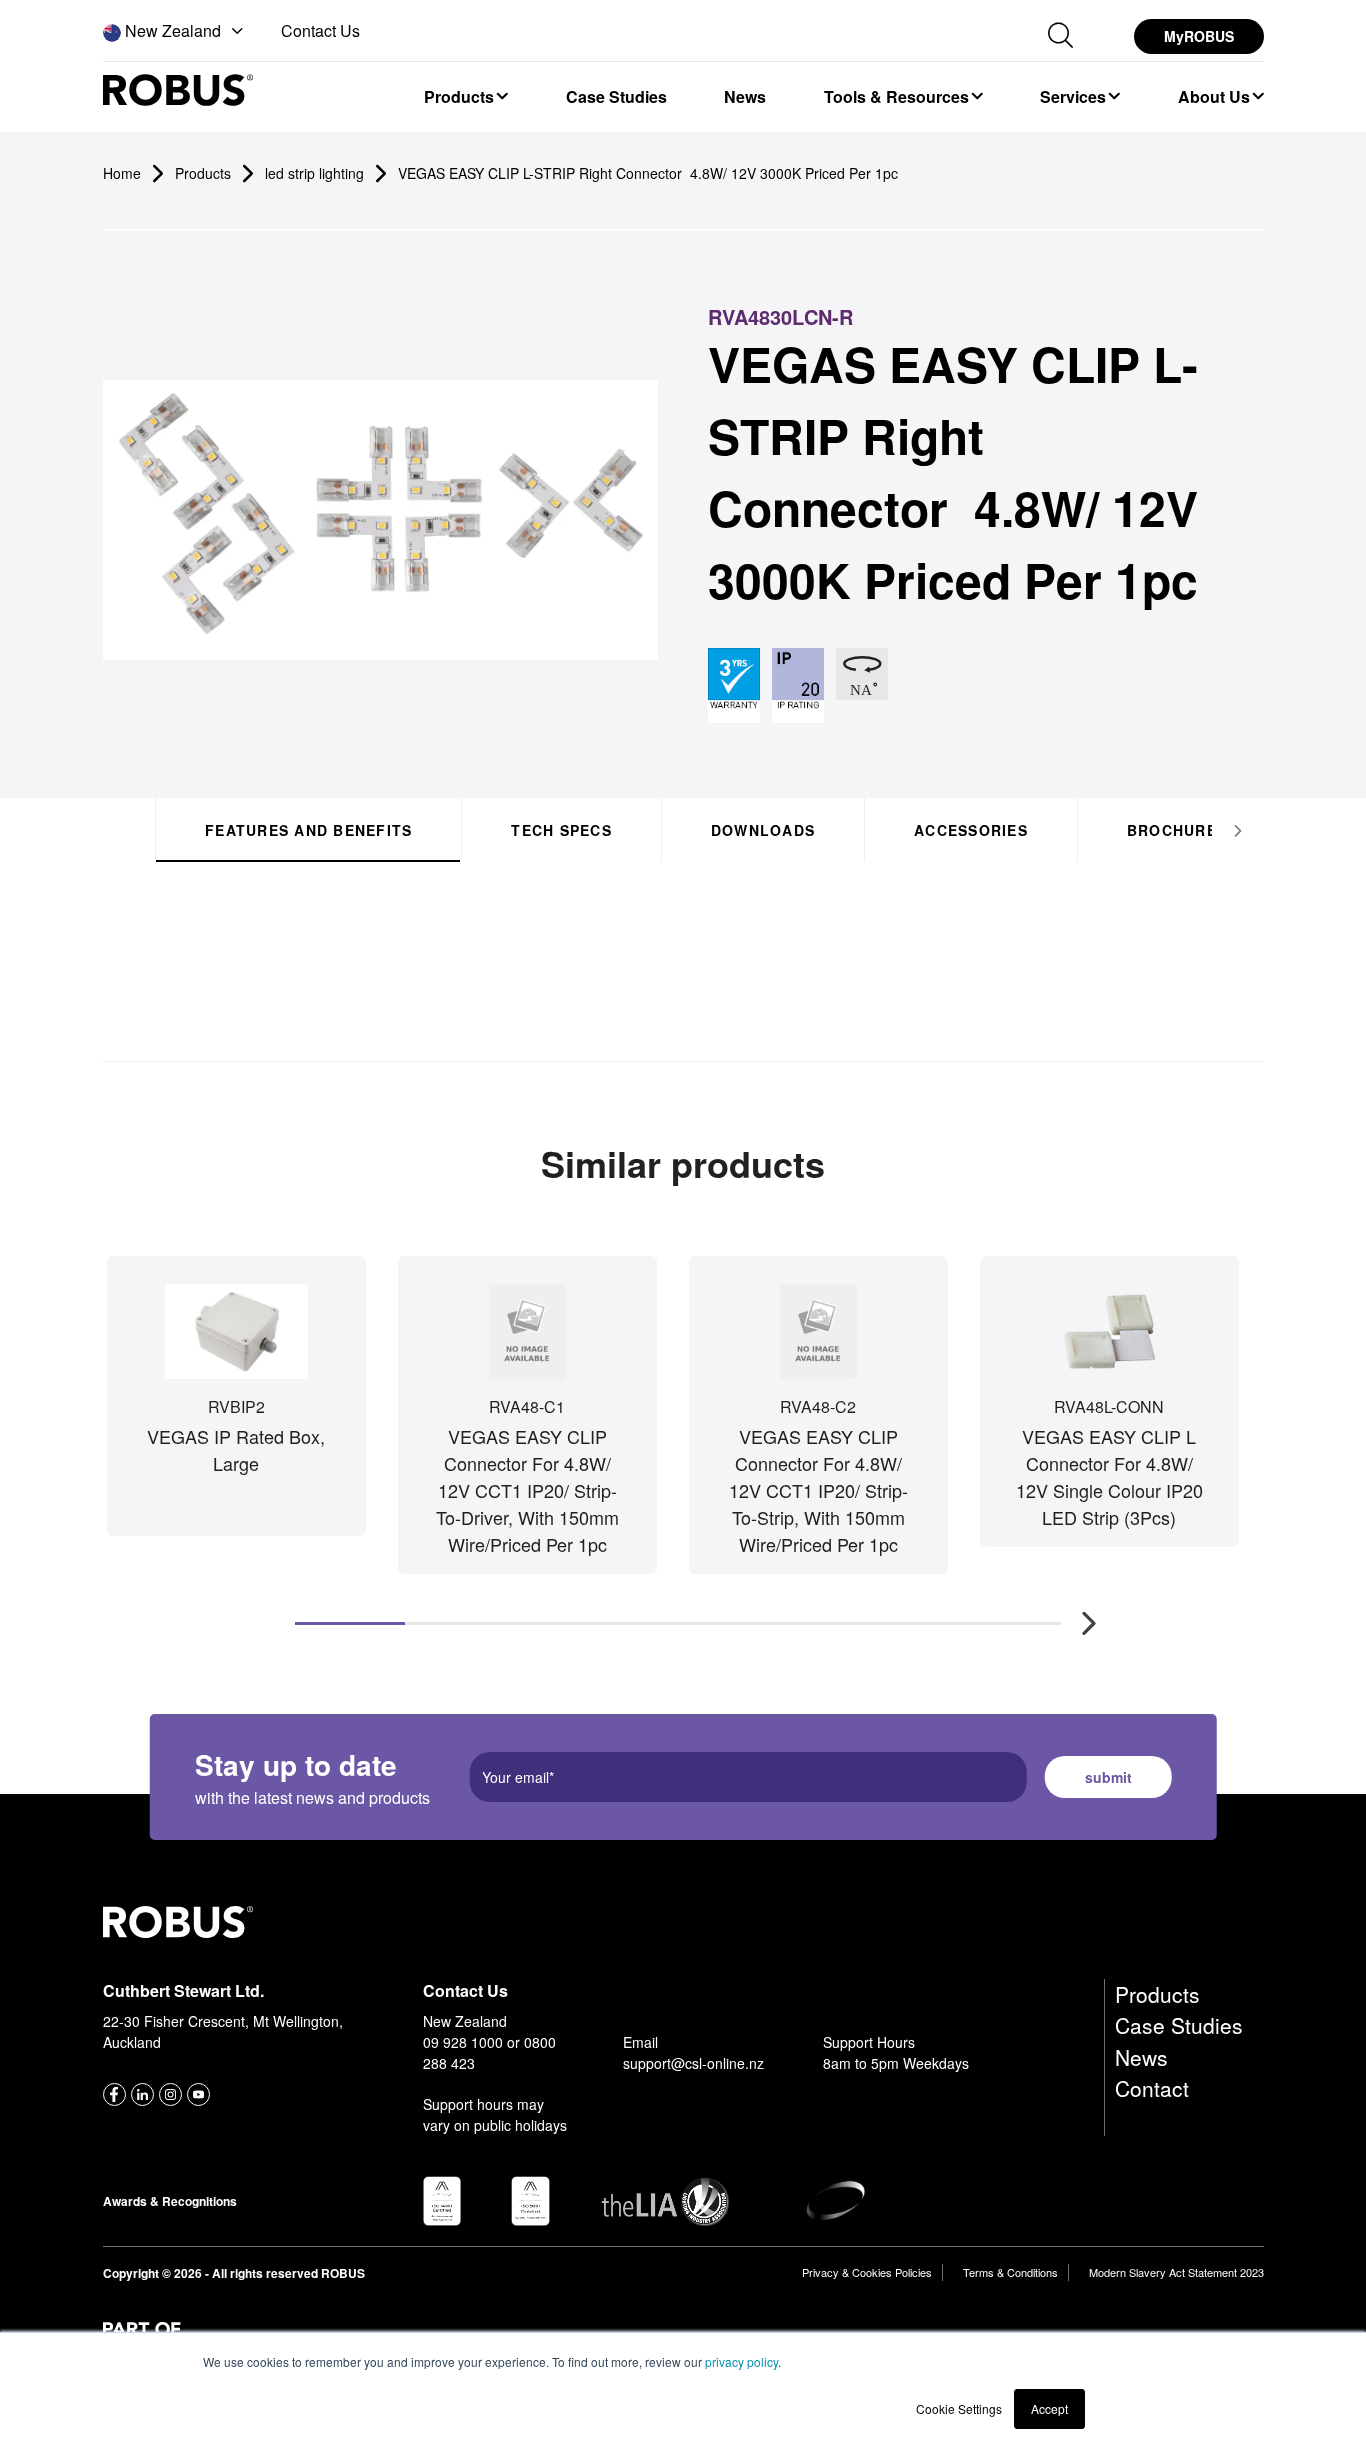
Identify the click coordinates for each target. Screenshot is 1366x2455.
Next (1079, 1613)
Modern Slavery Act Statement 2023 (1176, 2272)
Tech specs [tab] (561, 830)
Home (122, 173)
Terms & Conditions (1010, 2272)
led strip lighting (314, 173)
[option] (465, 96)
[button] (175, 32)
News (1141, 2057)
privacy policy (741, 2361)
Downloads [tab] (762, 830)
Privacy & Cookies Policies (867, 2272)
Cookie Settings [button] (959, 2408)
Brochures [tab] (1176, 830)
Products (1157, 1994)
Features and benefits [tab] (308, 830)
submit (1108, 1777)
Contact (1152, 2088)
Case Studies (1179, 2025)
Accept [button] (1049, 2408)
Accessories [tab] (971, 830)
